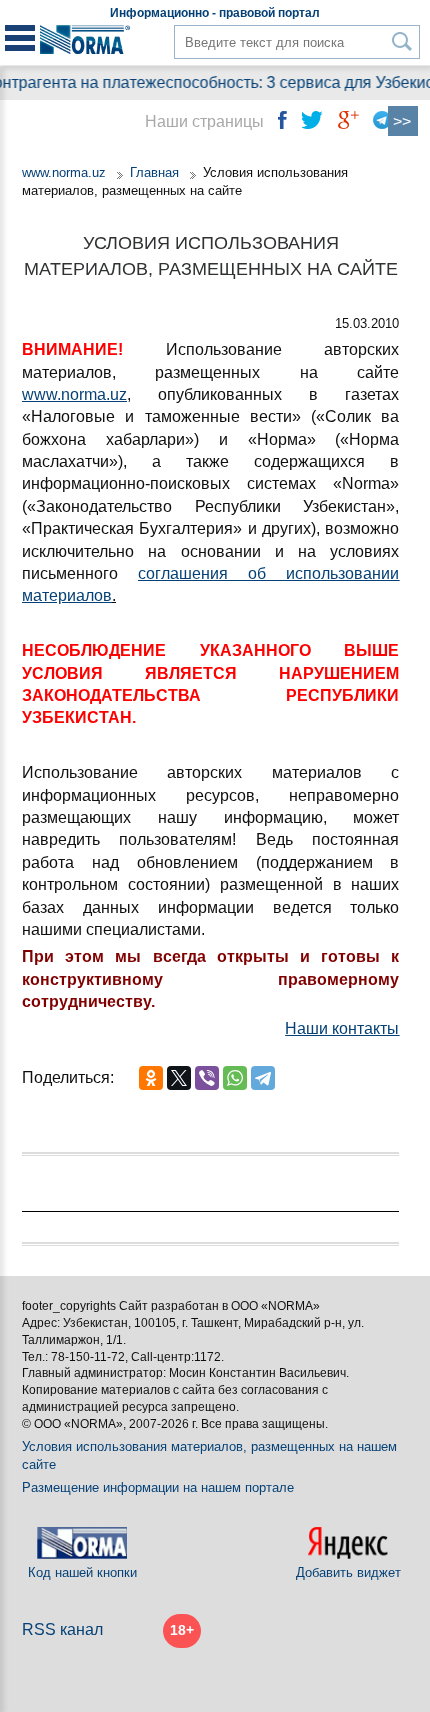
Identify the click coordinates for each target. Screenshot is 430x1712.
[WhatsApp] (235, 1078)
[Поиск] (402, 41)
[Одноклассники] (151, 1078)
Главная (154, 172)
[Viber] (207, 1078)
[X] (179, 1078)
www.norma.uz (64, 172)
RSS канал (62, 1629)
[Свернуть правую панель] (403, 121)
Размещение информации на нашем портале (158, 1487)
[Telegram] (263, 1078)
